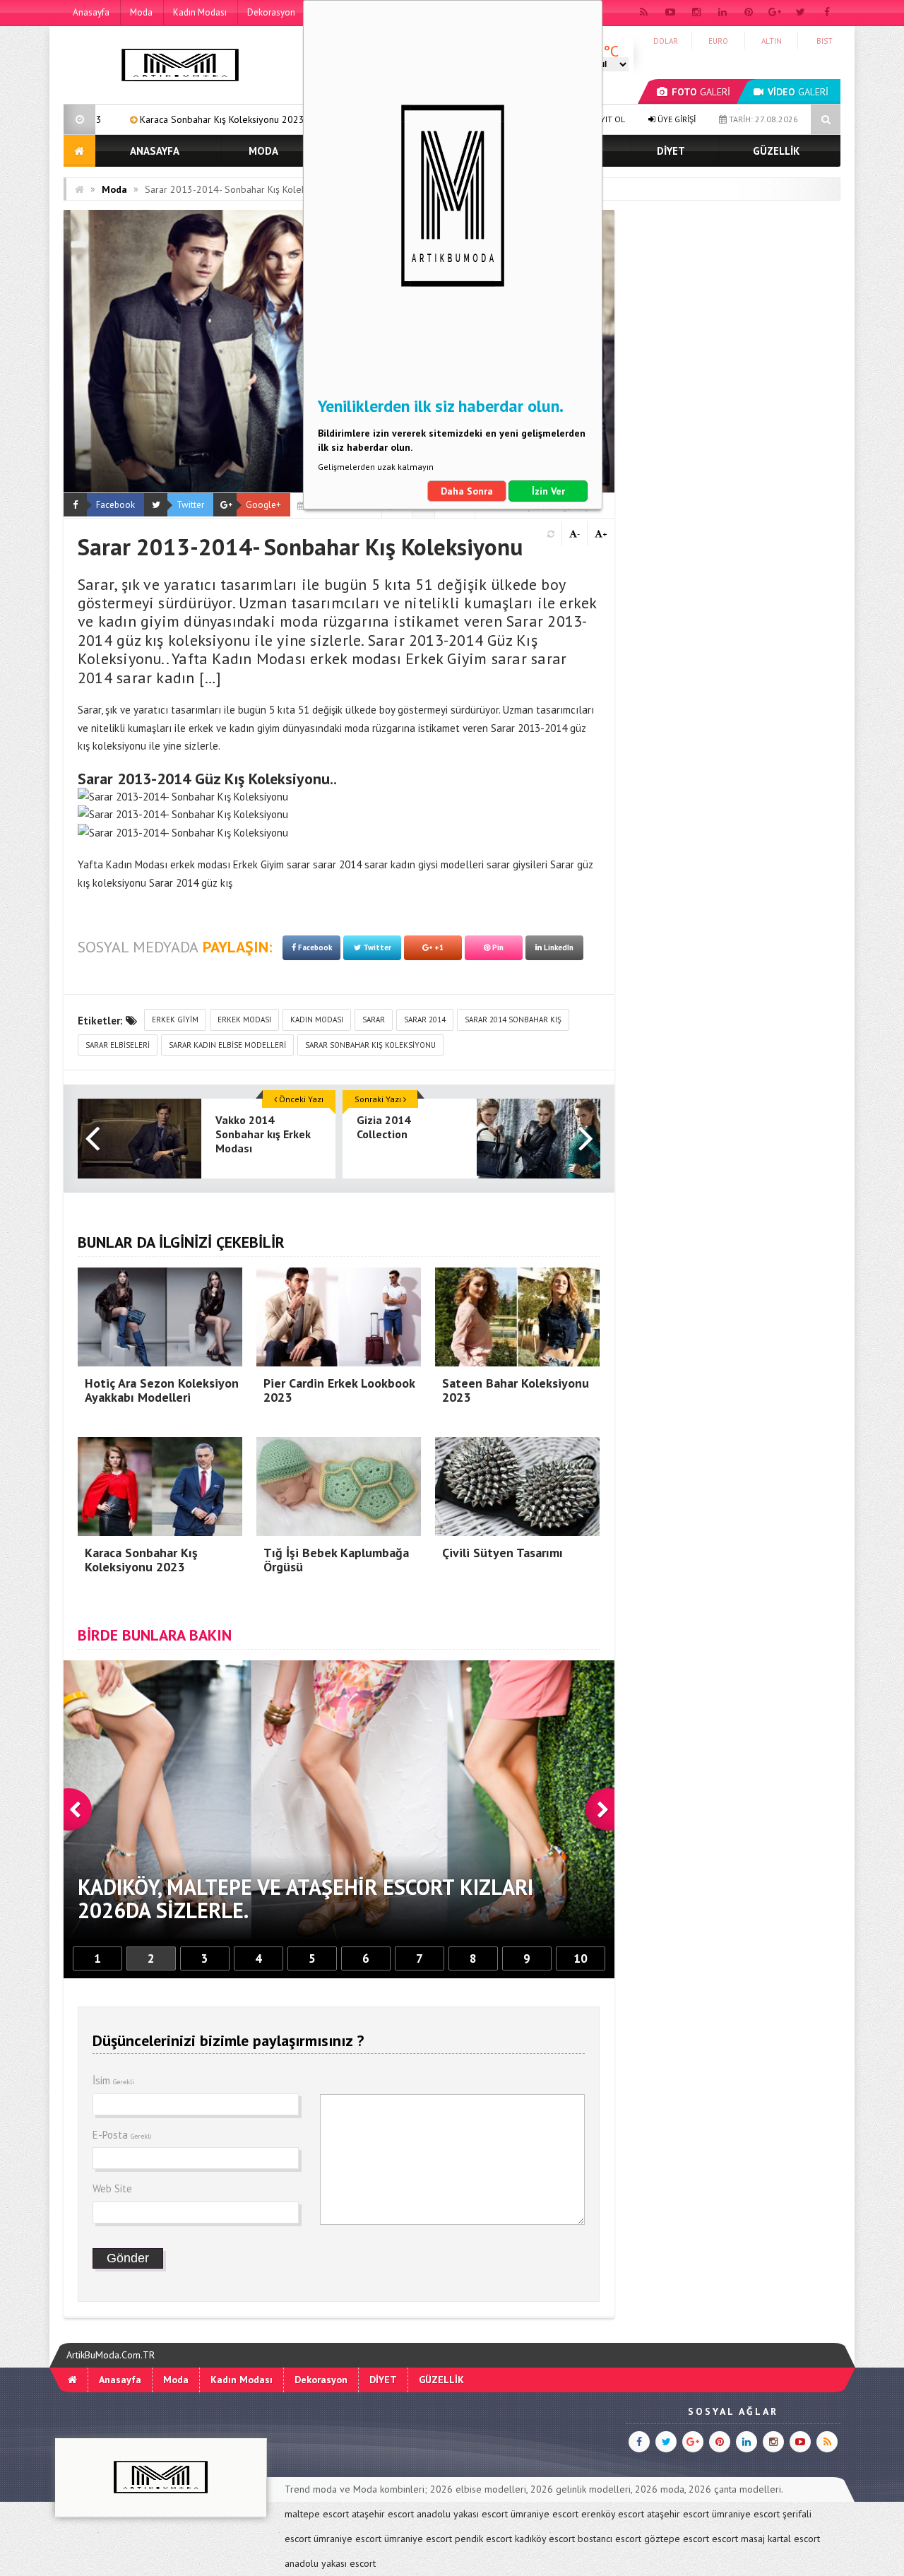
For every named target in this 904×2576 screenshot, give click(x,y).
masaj (753, 2539)
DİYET (671, 151)
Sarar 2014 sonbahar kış (513, 1020)
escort (725, 2539)
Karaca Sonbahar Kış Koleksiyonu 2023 (98, 119)
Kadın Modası (200, 12)
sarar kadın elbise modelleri (227, 1045)
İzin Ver (548, 491)
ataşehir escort (383, 2514)
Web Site (112, 2188)
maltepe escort (317, 2514)
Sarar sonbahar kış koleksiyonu (370, 1045)
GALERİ (701, 92)
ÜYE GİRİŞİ (676, 119)
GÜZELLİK (776, 151)
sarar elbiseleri (118, 1045)
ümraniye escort (545, 2514)
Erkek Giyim (175, 1020)
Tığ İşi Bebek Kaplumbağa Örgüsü (291, 119)
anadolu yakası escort (462, 2514)
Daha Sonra (467, 491)
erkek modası (244, 1020)
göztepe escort (677, 2539)
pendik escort (483, 2539)
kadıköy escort (545, 2539)
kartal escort (794, 2539)
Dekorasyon (271, 12)
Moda (141, 12)
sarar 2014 (425, 1020)
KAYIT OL (607, 119)
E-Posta (122, 2135)
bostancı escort (609, 2539)
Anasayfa (91, 12)
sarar (374, 1020)
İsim (113, 2080)
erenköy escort (613, 2514)
